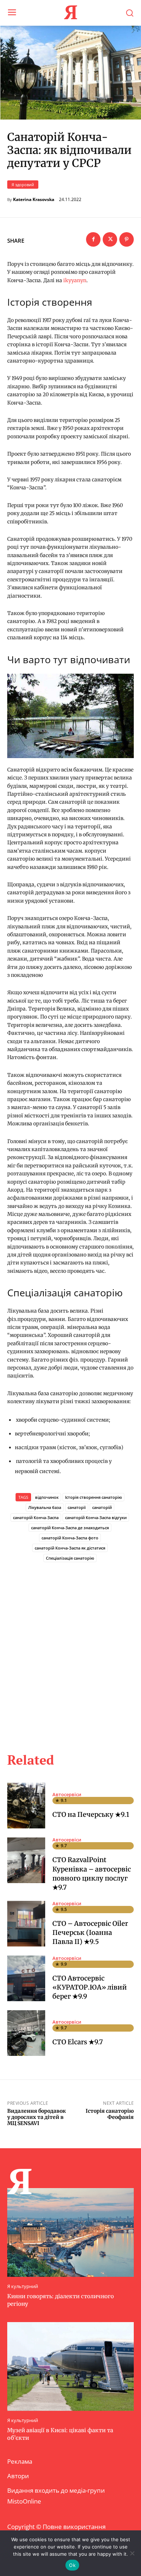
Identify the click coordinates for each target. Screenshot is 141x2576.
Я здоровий (23, 185)
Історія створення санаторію (93, 1497)
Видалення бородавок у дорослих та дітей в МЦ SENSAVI (37, 2117)
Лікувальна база (45, 1507)
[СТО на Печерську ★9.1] (26, 1806)
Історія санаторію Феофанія (110, 2114)
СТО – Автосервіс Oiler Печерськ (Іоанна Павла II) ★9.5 (90, 1933)
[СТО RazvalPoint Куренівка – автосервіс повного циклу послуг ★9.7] (26, 1860)
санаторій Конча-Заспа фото (70, 1538)
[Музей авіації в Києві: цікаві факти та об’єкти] (70, 2366)
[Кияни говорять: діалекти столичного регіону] (70, 2232)
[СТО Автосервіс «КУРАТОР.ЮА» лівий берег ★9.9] (26, 1978)
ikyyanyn (75, 280)
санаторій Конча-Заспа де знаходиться (70, 1528)
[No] (132, 2553)
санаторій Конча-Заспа (36, 1517)
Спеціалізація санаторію (70, 1558)
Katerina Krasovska (34, 200)
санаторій (102, 1507)
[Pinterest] (127, 239)
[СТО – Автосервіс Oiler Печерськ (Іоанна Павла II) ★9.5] (26, 1924)
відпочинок (47, 1497)
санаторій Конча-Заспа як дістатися (70, 1548)
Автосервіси (67, 1795)
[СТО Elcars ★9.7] (26, 2033)
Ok (72, 2565)
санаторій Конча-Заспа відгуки (96, 1517)
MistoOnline (24, 2501)
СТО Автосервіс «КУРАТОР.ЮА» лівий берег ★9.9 (90, 1987)
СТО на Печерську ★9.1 (91, 1814)
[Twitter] (110, 239)
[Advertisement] (70, 1649)
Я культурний (23, 2286)
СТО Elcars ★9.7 (78, 2042)
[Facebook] (93, 239)
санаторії (77, 1507)
